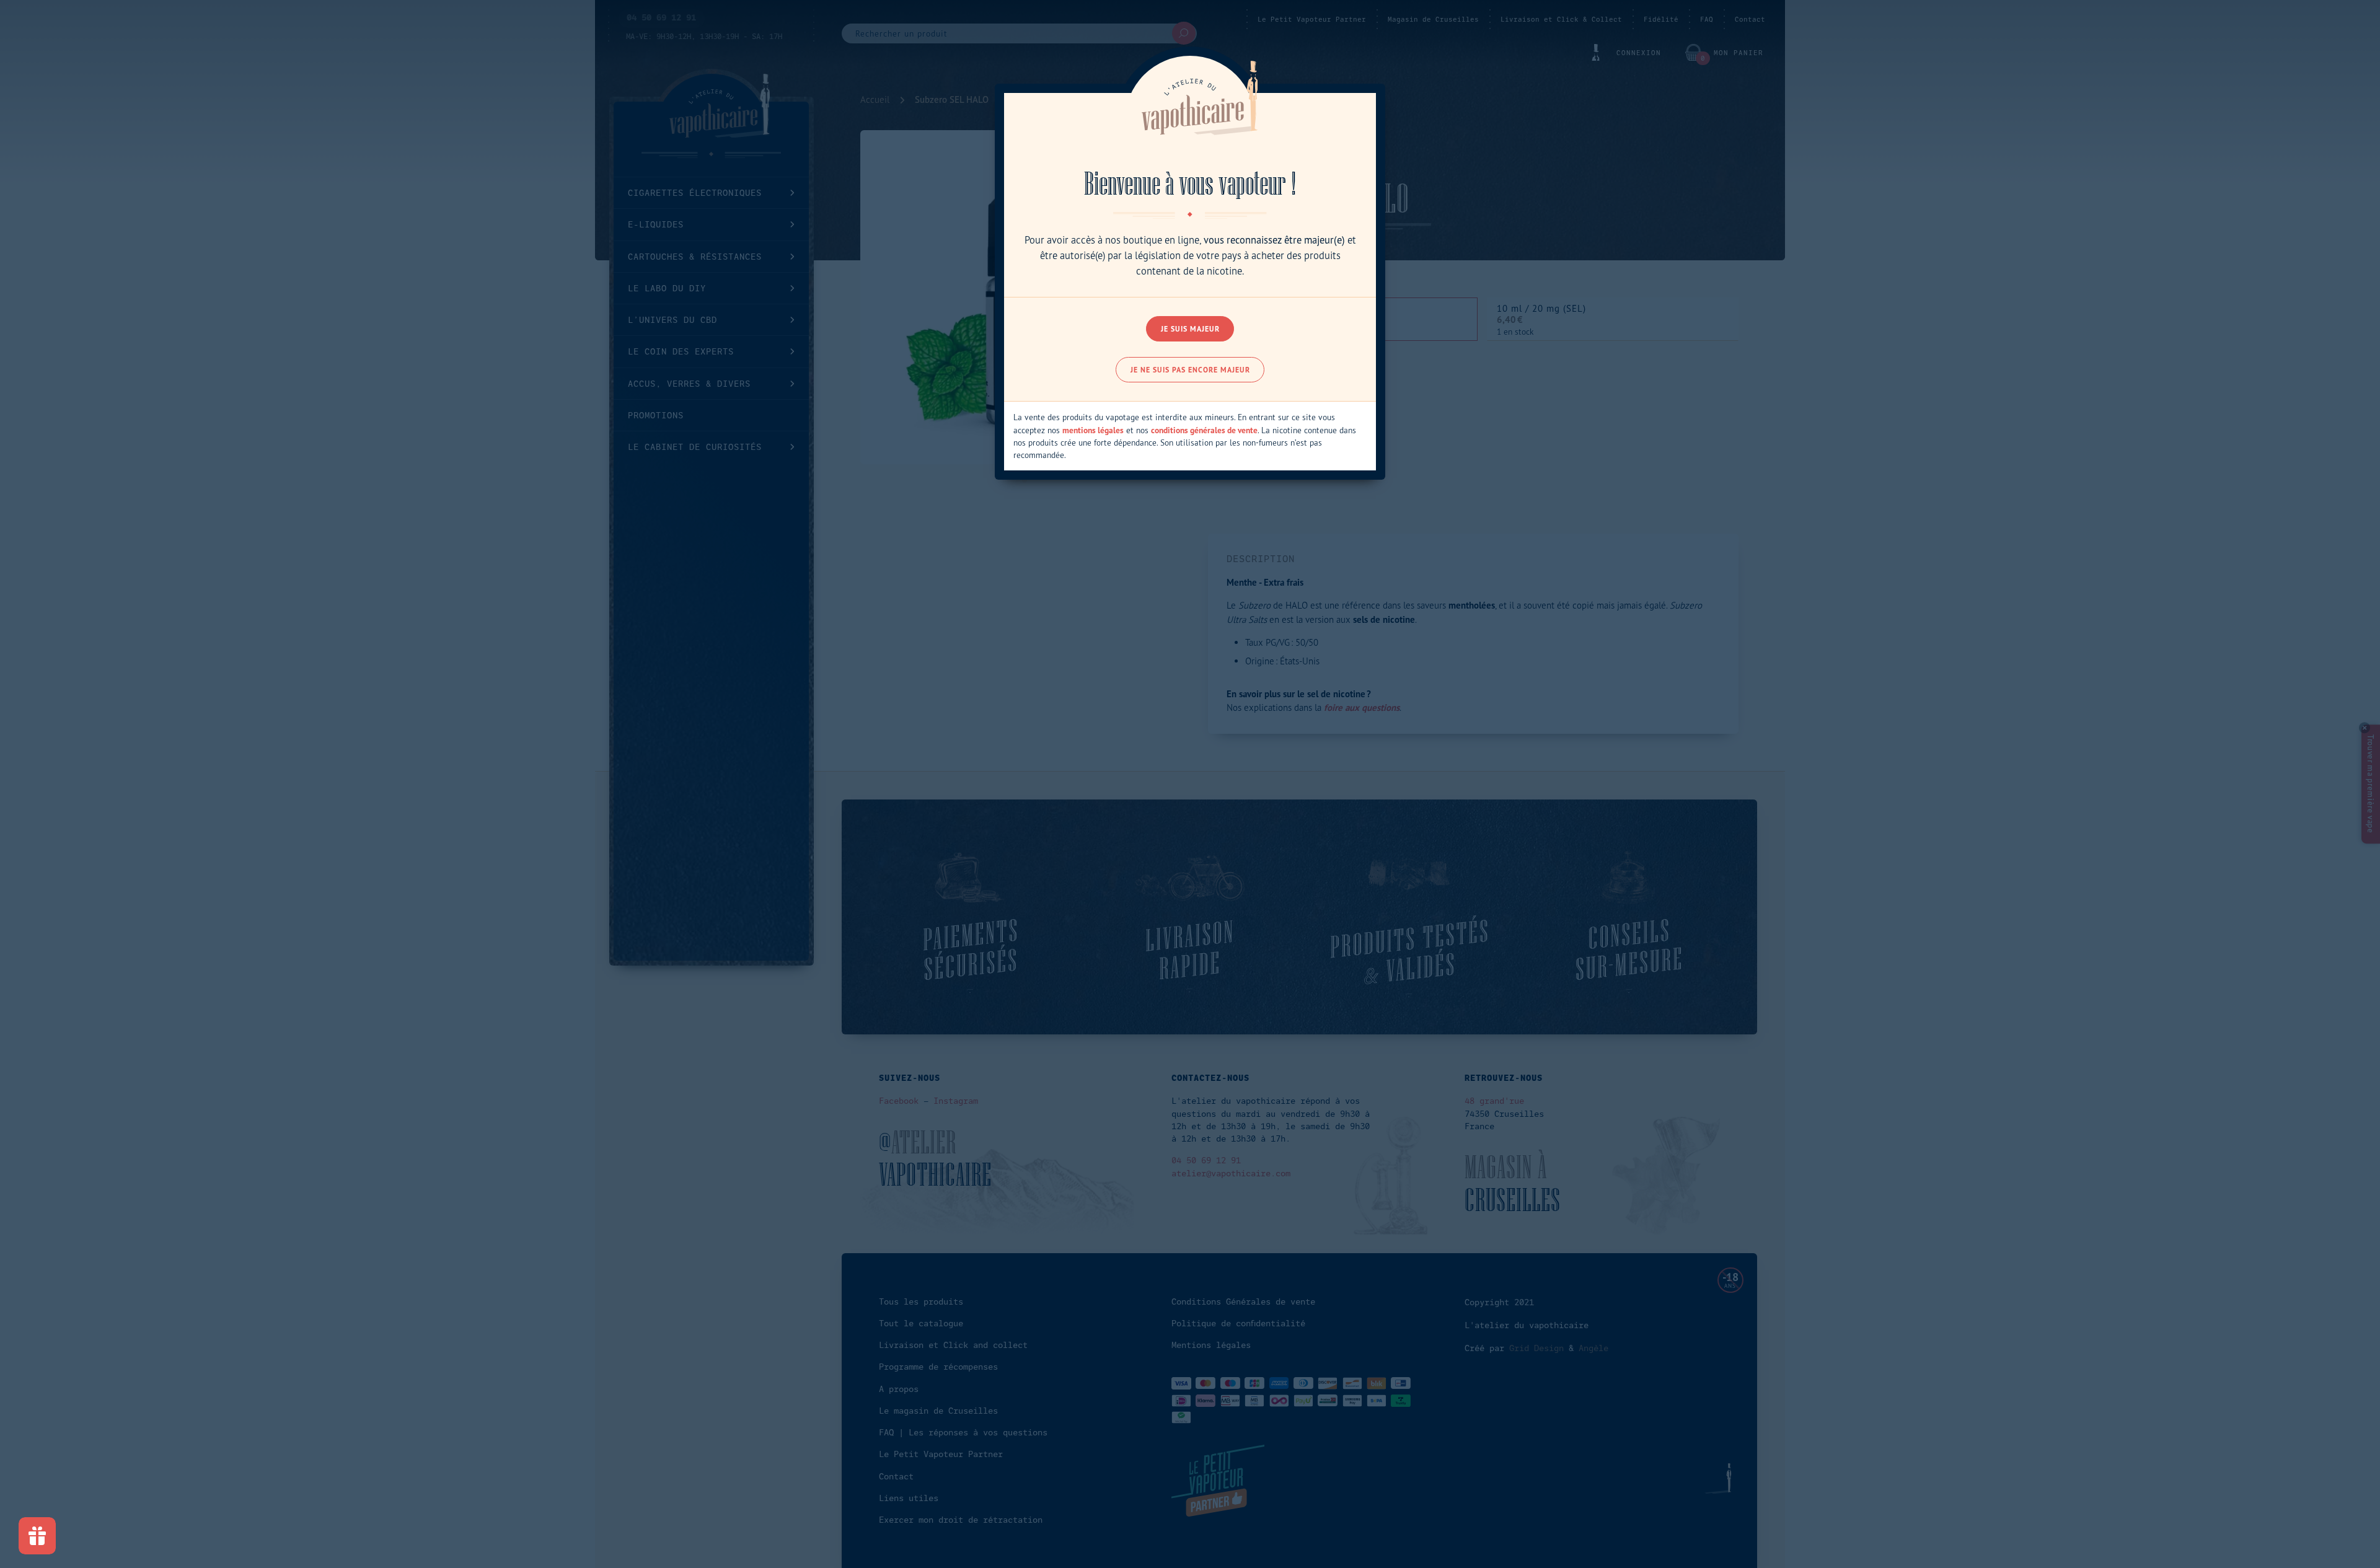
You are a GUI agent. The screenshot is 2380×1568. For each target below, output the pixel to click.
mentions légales (1093, 430)
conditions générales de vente (1204, 430)
